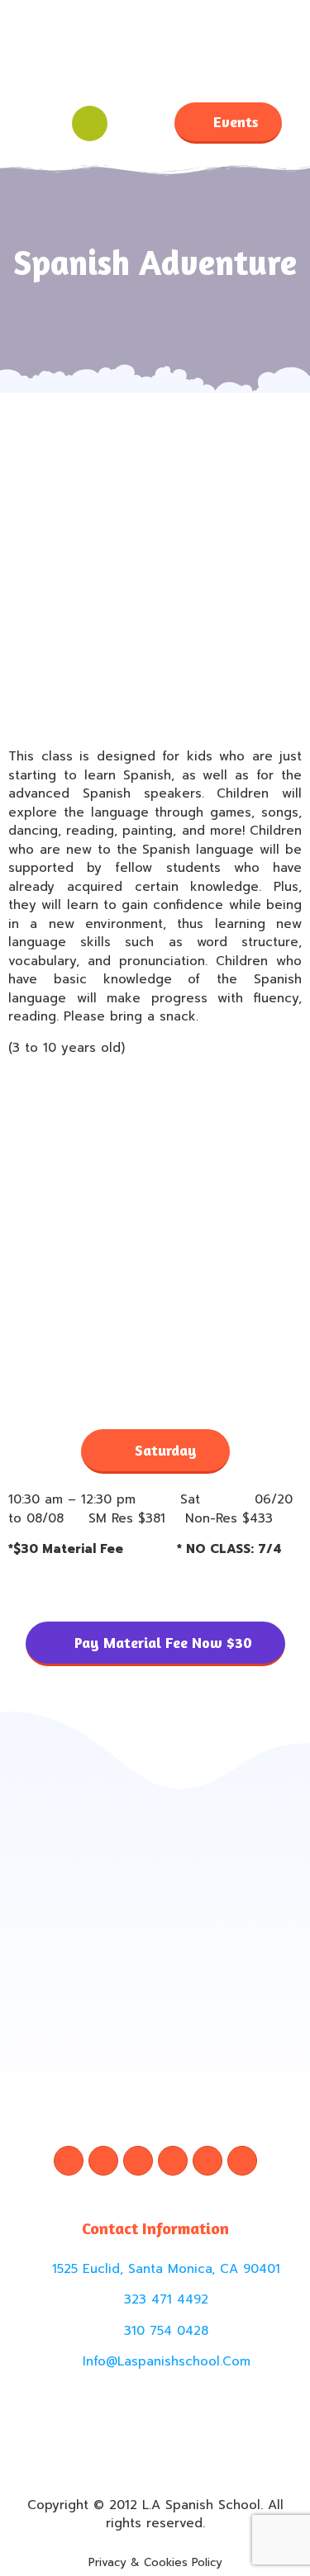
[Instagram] (103, 2161)
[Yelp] (207, 2161)
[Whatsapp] (138, 2161)
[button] (44, 123)
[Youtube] (242, 2161)
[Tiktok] (173, 2161)
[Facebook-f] (69, 2161)
